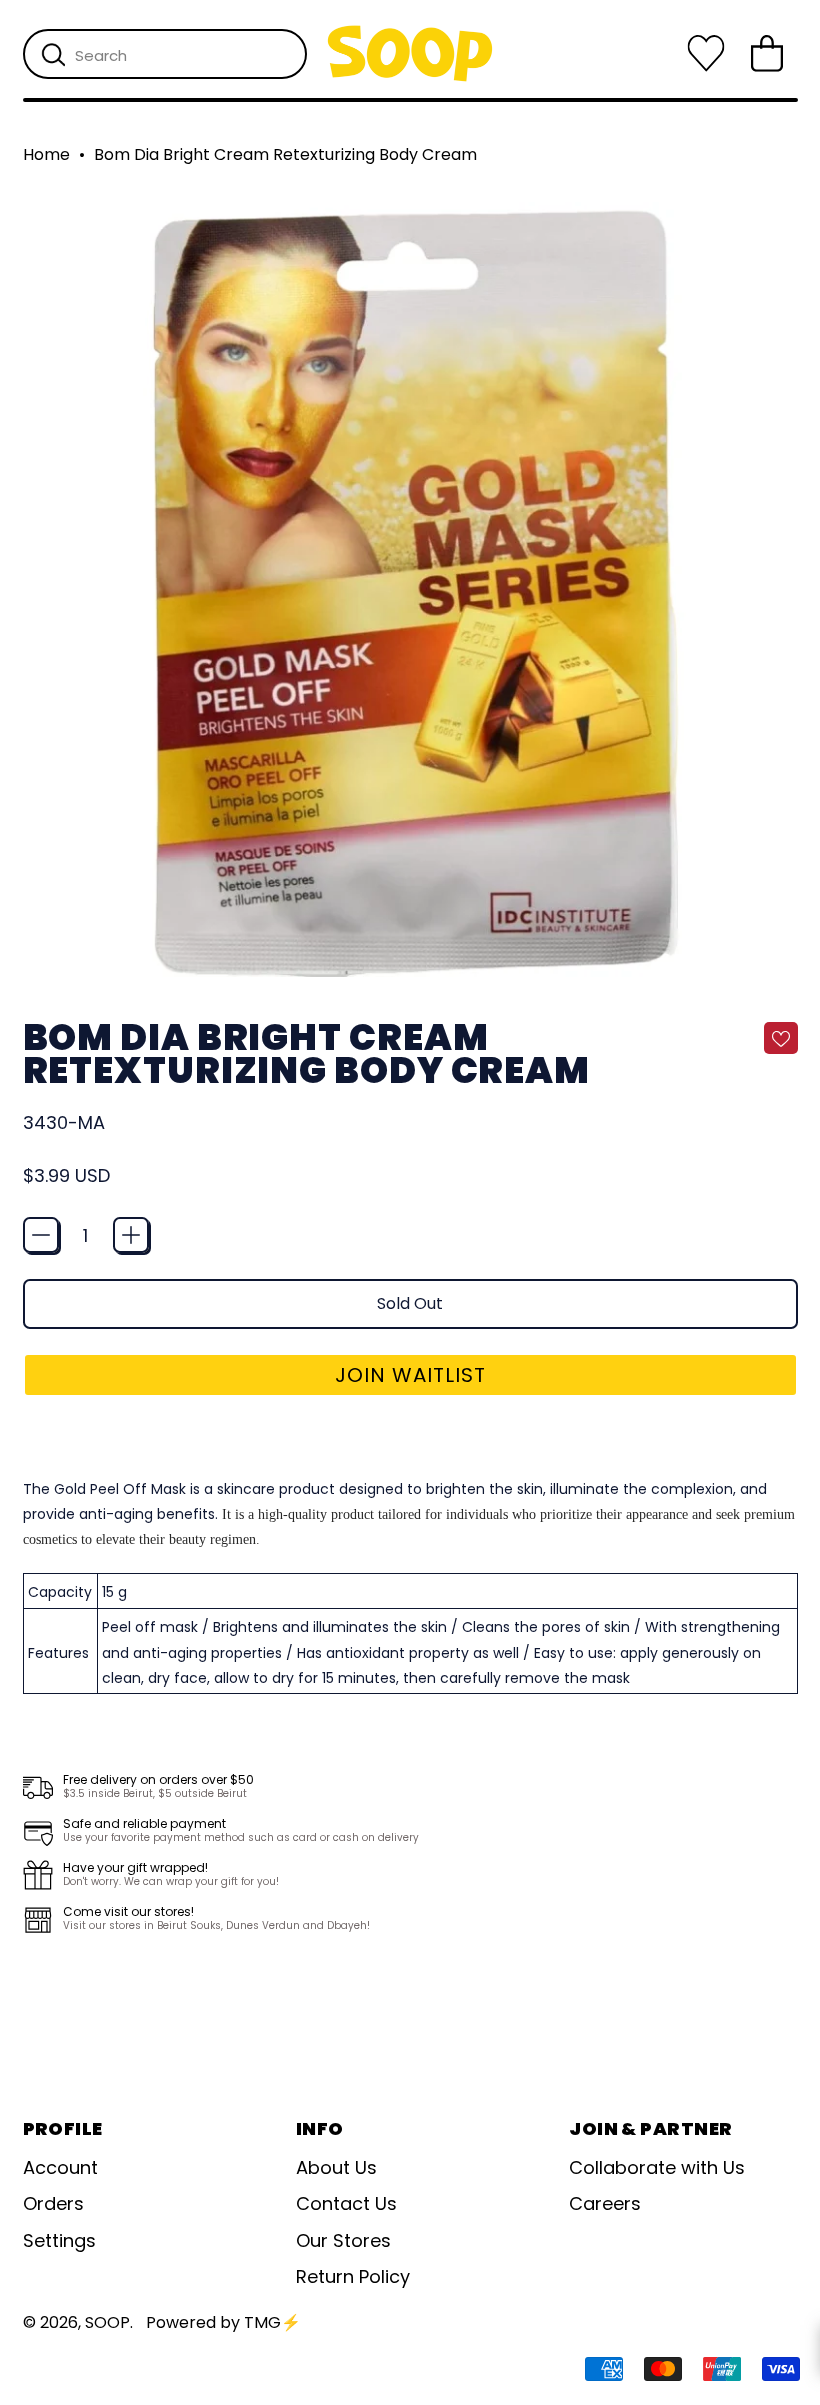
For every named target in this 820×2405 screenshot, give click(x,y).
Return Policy (353, 2276)
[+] (131, 1235)
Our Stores (343, 2240)
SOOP (107, 2322)
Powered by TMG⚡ (223, 2322)
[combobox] (165, 54)
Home (46, 155)
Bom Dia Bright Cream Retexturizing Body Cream (285, 155)
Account (60, 2167)
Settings (59, 2240)
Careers (605, 2203)
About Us (336, 2167)
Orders (53, 2203)
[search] (53, 55)
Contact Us (346, 2203)
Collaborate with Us (657, 2167)
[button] (410, 1375)
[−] (41, 1235)
